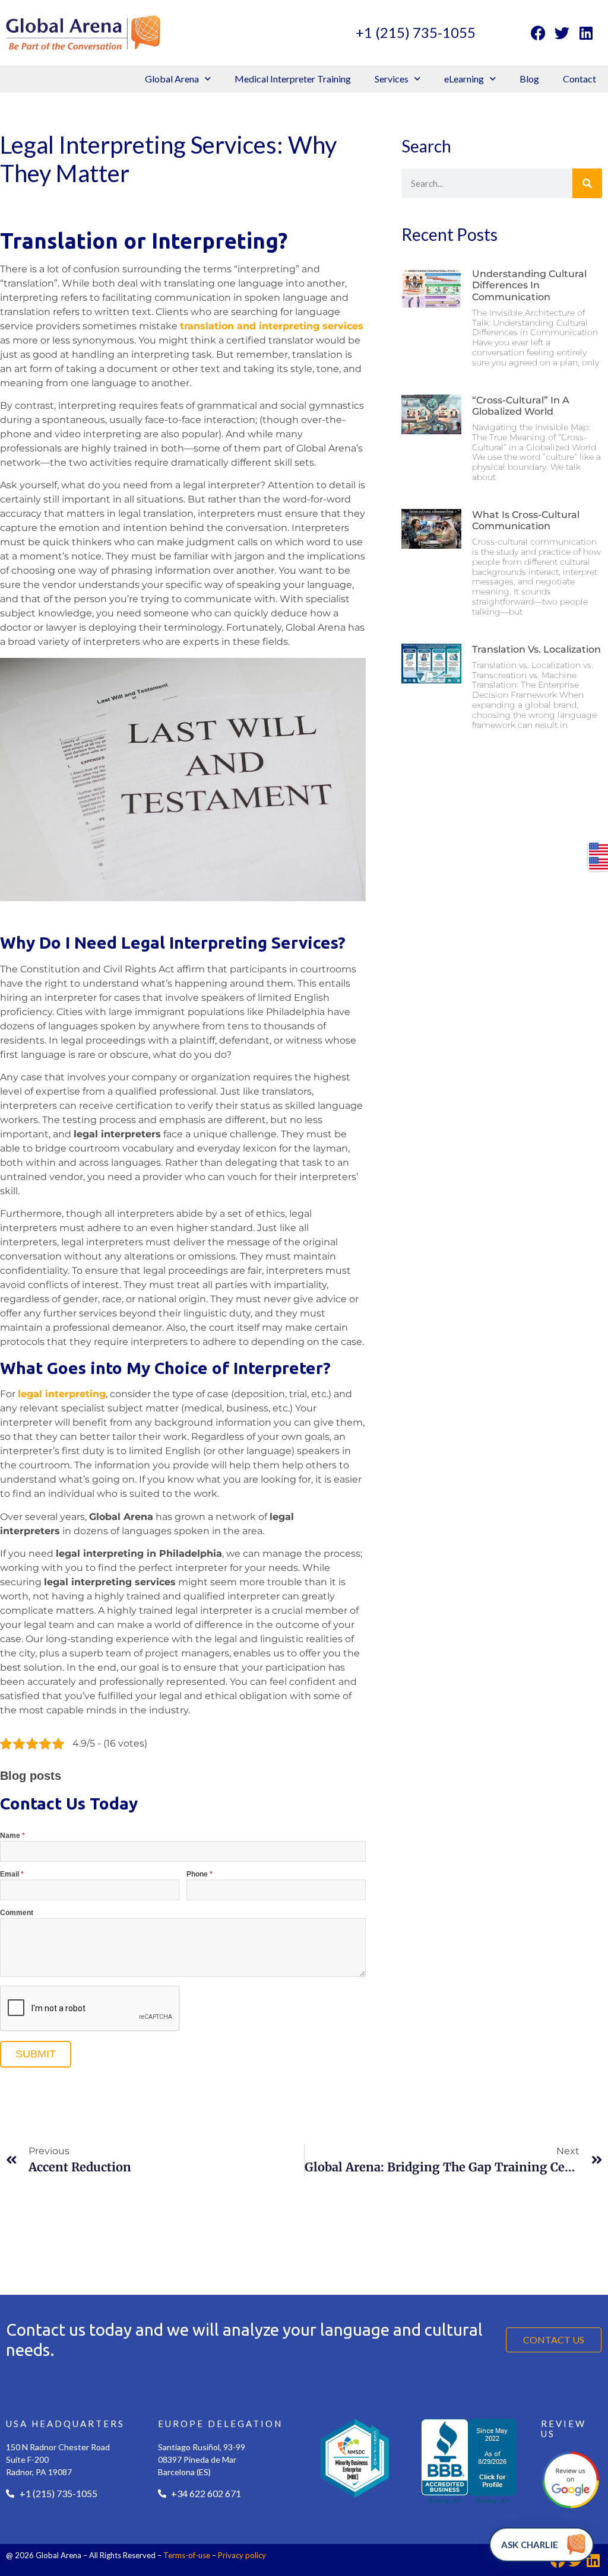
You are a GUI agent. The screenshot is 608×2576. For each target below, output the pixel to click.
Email (12, 1874)
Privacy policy (242, 2555)
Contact (579, 79)
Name (12, 1836)
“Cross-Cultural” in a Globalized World (521, 406)
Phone (199, 1874)
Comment (17, 1913)
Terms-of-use (187, 2555)
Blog (529, 79)
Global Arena (172, 79)
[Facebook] (539, 33)
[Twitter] (562, 33)
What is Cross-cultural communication (526, 520)
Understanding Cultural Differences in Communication (529, 285)
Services (392, 79)
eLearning (464, 79)
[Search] (587, 183)
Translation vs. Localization (536, 649)
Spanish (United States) (598, 863)
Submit (36, 2054)
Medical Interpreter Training (293, 79)
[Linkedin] (586, 33)
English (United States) (598, 849)
